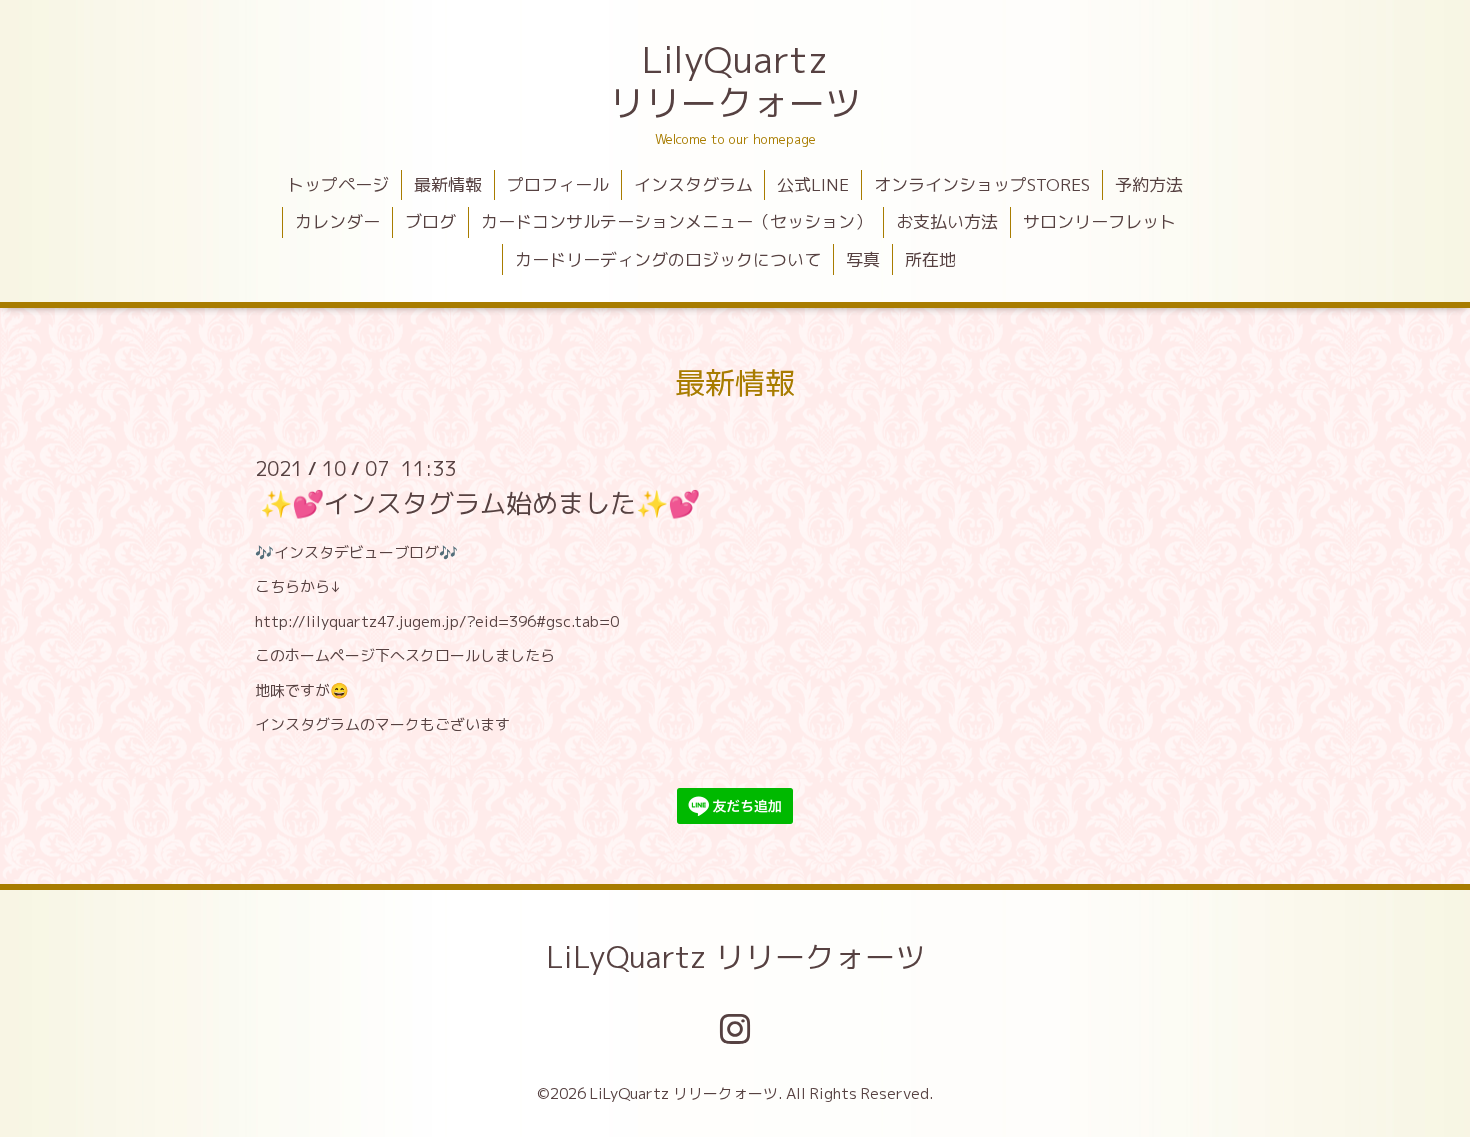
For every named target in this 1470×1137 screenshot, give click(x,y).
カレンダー (337, 221)
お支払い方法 (947, 221)
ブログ (430, 221)
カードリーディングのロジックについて (668, 259)
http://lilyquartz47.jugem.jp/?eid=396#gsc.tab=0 (437, 621)
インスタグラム (693, 184)
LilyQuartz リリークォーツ (735, 81)
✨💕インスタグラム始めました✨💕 (480, 503)
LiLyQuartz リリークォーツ (735, 957)
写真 (863, 259)
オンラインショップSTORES (982, 184)
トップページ (338, 184)
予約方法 (1149, 184)
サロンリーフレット (1099, 221)
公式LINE (813, 184)
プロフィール (558, 184)
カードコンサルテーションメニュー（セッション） (676, 221)
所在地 (930, 259)
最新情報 (448, 184)
